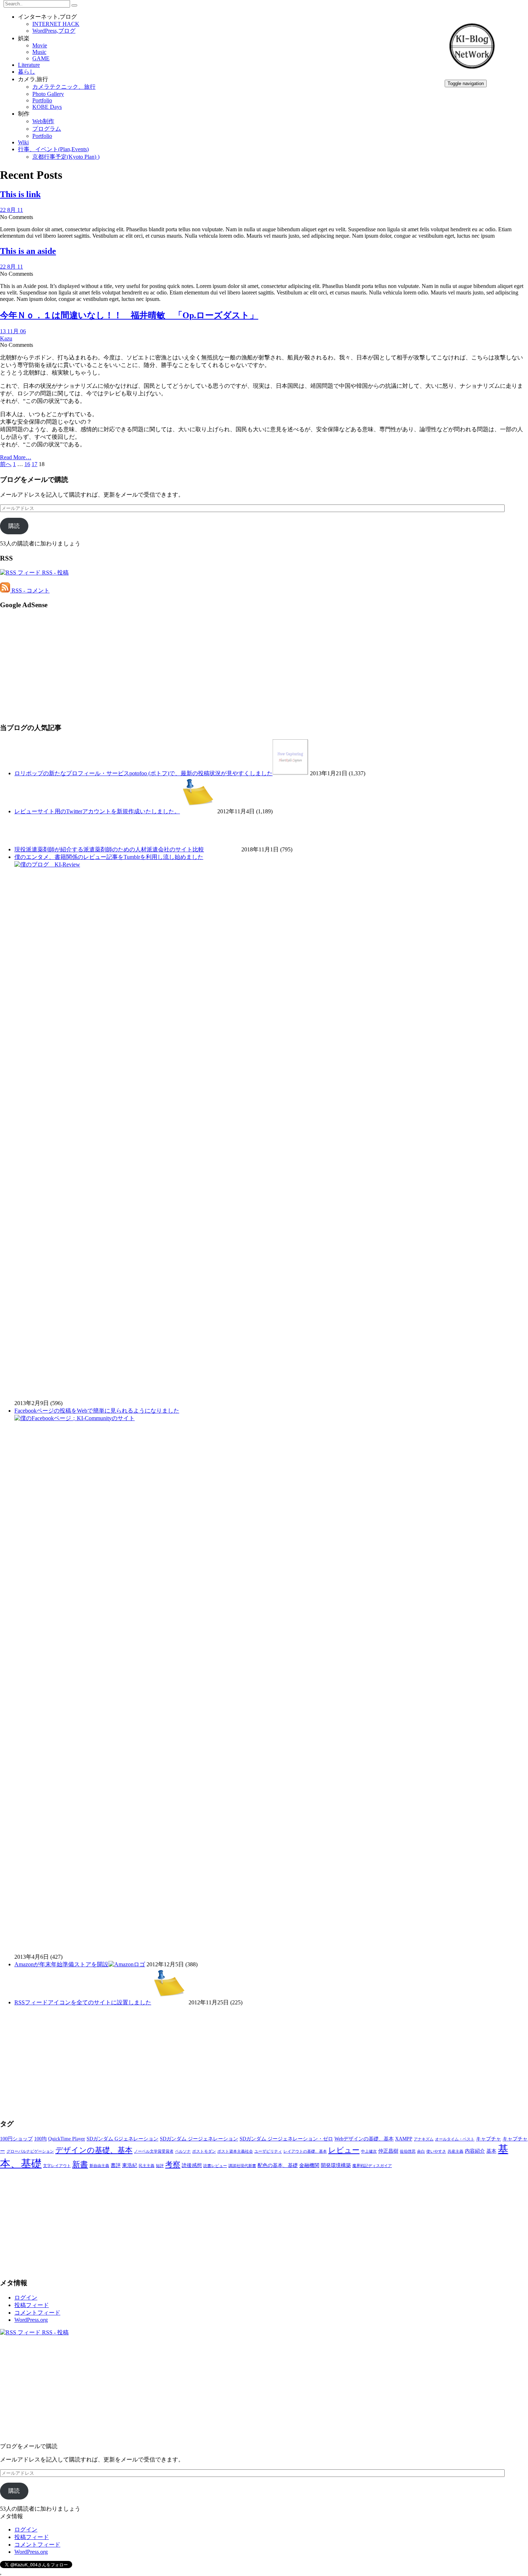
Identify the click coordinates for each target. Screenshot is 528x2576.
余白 (421, 2151)
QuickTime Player (67, 2139)
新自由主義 (99, 2166)
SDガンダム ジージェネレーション (199, 2139)
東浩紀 (130, 2165)
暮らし (27, 72)
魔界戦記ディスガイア (372, 2166)
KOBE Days (47, 107)
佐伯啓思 (408, 2151)
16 (27, 464)
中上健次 (369, 2151)
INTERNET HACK (56, 24)
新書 (80, 2164)
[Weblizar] (472, 71)
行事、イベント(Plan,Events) (53, 149)
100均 (40, 2139)
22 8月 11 (11, 210)
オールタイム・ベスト (455, 2139)
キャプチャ (488, 2139)
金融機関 (309, 2165)
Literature (29, 65)
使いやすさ (436, 2151)
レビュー (344, 2150)
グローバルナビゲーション (30, 2151)
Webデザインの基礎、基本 (364, 2139)
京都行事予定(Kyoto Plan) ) (66, 157)
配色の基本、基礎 (278, 2165)
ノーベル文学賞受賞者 (154, 2151)
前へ (6, 464)
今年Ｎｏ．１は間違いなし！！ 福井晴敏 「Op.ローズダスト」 (129, 315)
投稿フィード (32, 2305)
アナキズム (424, 2139)
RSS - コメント (30, 590)
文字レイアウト (57, 2166)
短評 (160, 2166)
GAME (41, 58)
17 (34, 464)
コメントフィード (37, 2313)
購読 (14, 526)
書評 (116, 2165)
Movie (40, 45)
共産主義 (455, 2151)
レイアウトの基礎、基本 (305, 2151)
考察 (173, 2165)
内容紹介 (475, 2151)
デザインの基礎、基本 (94, 2150)
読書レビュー (215, 2166)
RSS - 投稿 (55, 573)
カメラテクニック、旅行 (64, 87)
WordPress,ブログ (54, 31)
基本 (491, 2151)
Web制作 (43, 121)
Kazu (6, 338)
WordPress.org (31, 2320)
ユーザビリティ (268, 2151)
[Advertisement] (216, 666)
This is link (20, 194)
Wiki (23, 142)
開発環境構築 (336, 2165)
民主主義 (147, 2166)
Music (39, 52)
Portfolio (42, 100)
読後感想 (192, 2165)
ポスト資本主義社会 (235, 2151)
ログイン (26, 2298)
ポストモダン (204, 2151)
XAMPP (404, 2139)
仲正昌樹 (388, 2151)
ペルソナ (183, 2151)
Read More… (16, 457)
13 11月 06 (13, 331)
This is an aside (28, 251)
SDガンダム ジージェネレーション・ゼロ (286, 2139)
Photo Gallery (48, 94)
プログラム (47, 129)
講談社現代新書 (242, 2166)
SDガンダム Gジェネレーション (122, 2139)
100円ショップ (16, 2139)
